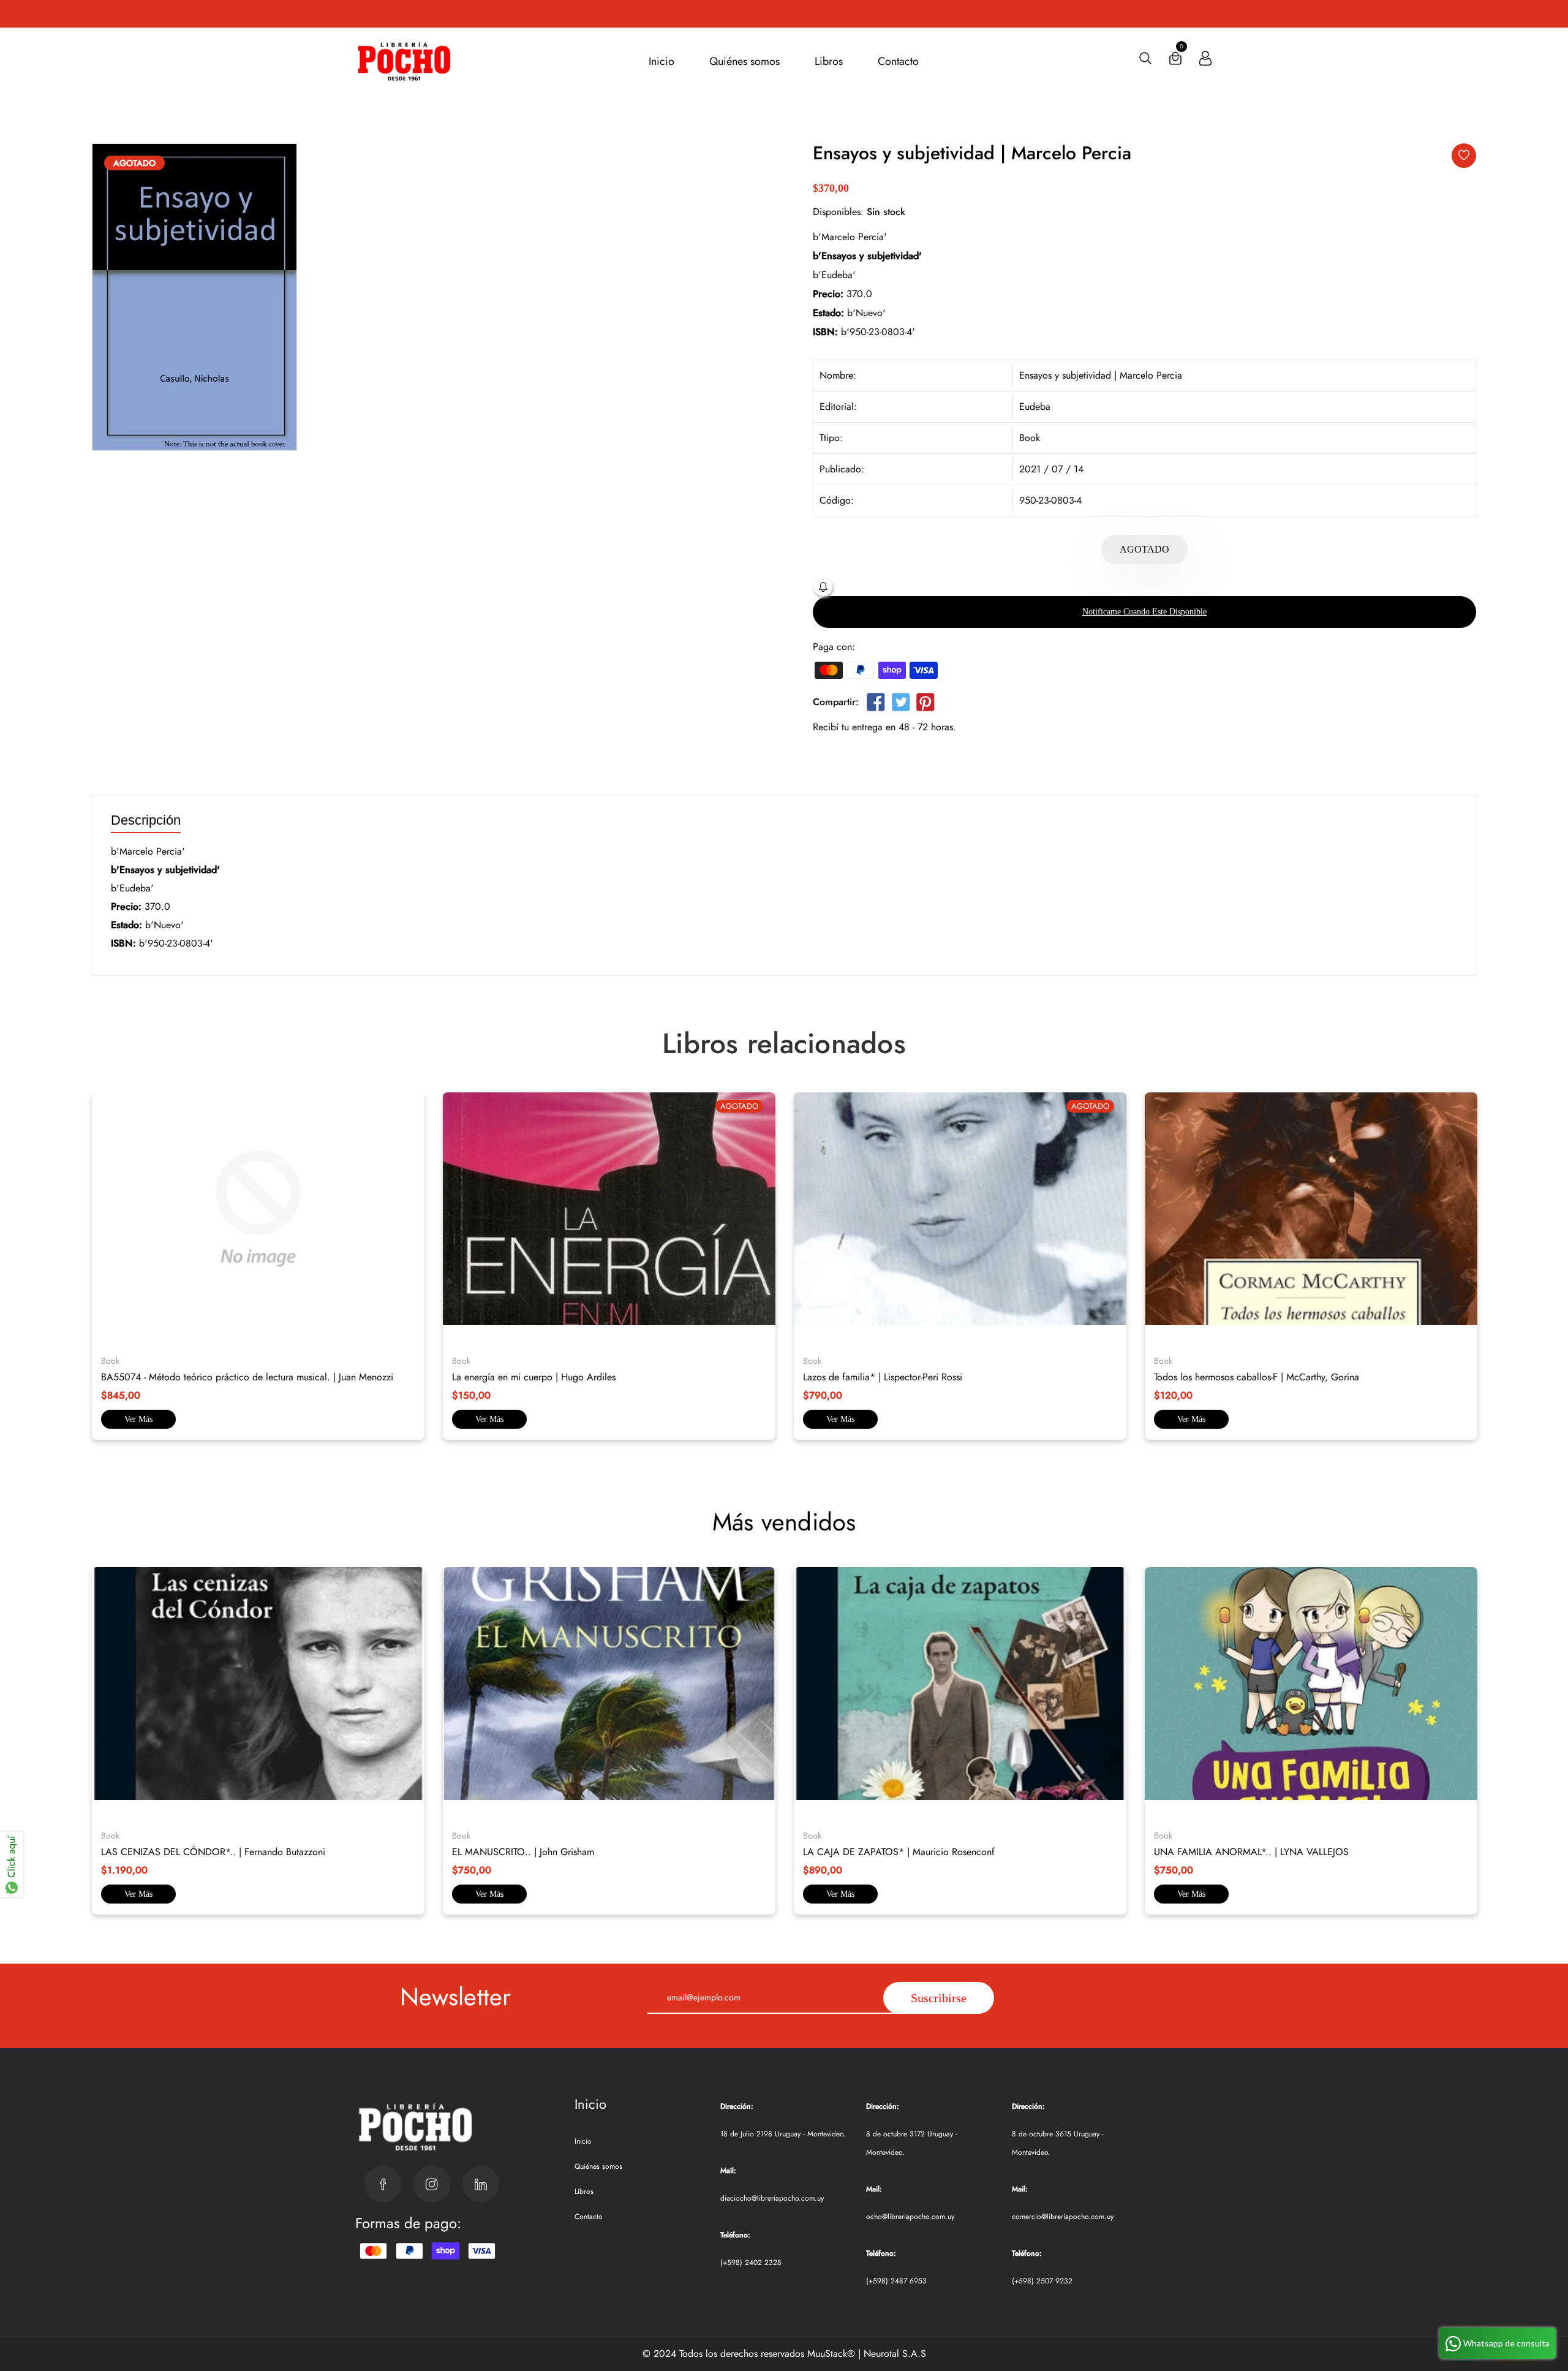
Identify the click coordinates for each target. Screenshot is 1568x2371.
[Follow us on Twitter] (900, 704)
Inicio (661, 61)
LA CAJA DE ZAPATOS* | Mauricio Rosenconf (899, 1852)
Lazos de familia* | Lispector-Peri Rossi (883, 1377)
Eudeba (1035, 407)
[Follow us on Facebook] (876, 704)
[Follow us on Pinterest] (925, 704)
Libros (829, 61)
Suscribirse (939, 1998)
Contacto (898, 61)
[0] (1175, 61)
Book (1030, 438)
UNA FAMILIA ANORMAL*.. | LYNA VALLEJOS (1251, 1852)
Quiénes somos (744, 61)
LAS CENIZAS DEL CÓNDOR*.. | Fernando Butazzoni (213, 1852)
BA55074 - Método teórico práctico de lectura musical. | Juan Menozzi (247, 1377)
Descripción (146, 821)
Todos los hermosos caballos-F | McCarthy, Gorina (1257, 1377)
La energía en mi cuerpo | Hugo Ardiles (534, 1377)
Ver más (138, 1419)
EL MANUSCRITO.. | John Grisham (523, 1852)
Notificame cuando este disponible (1144, 612)
